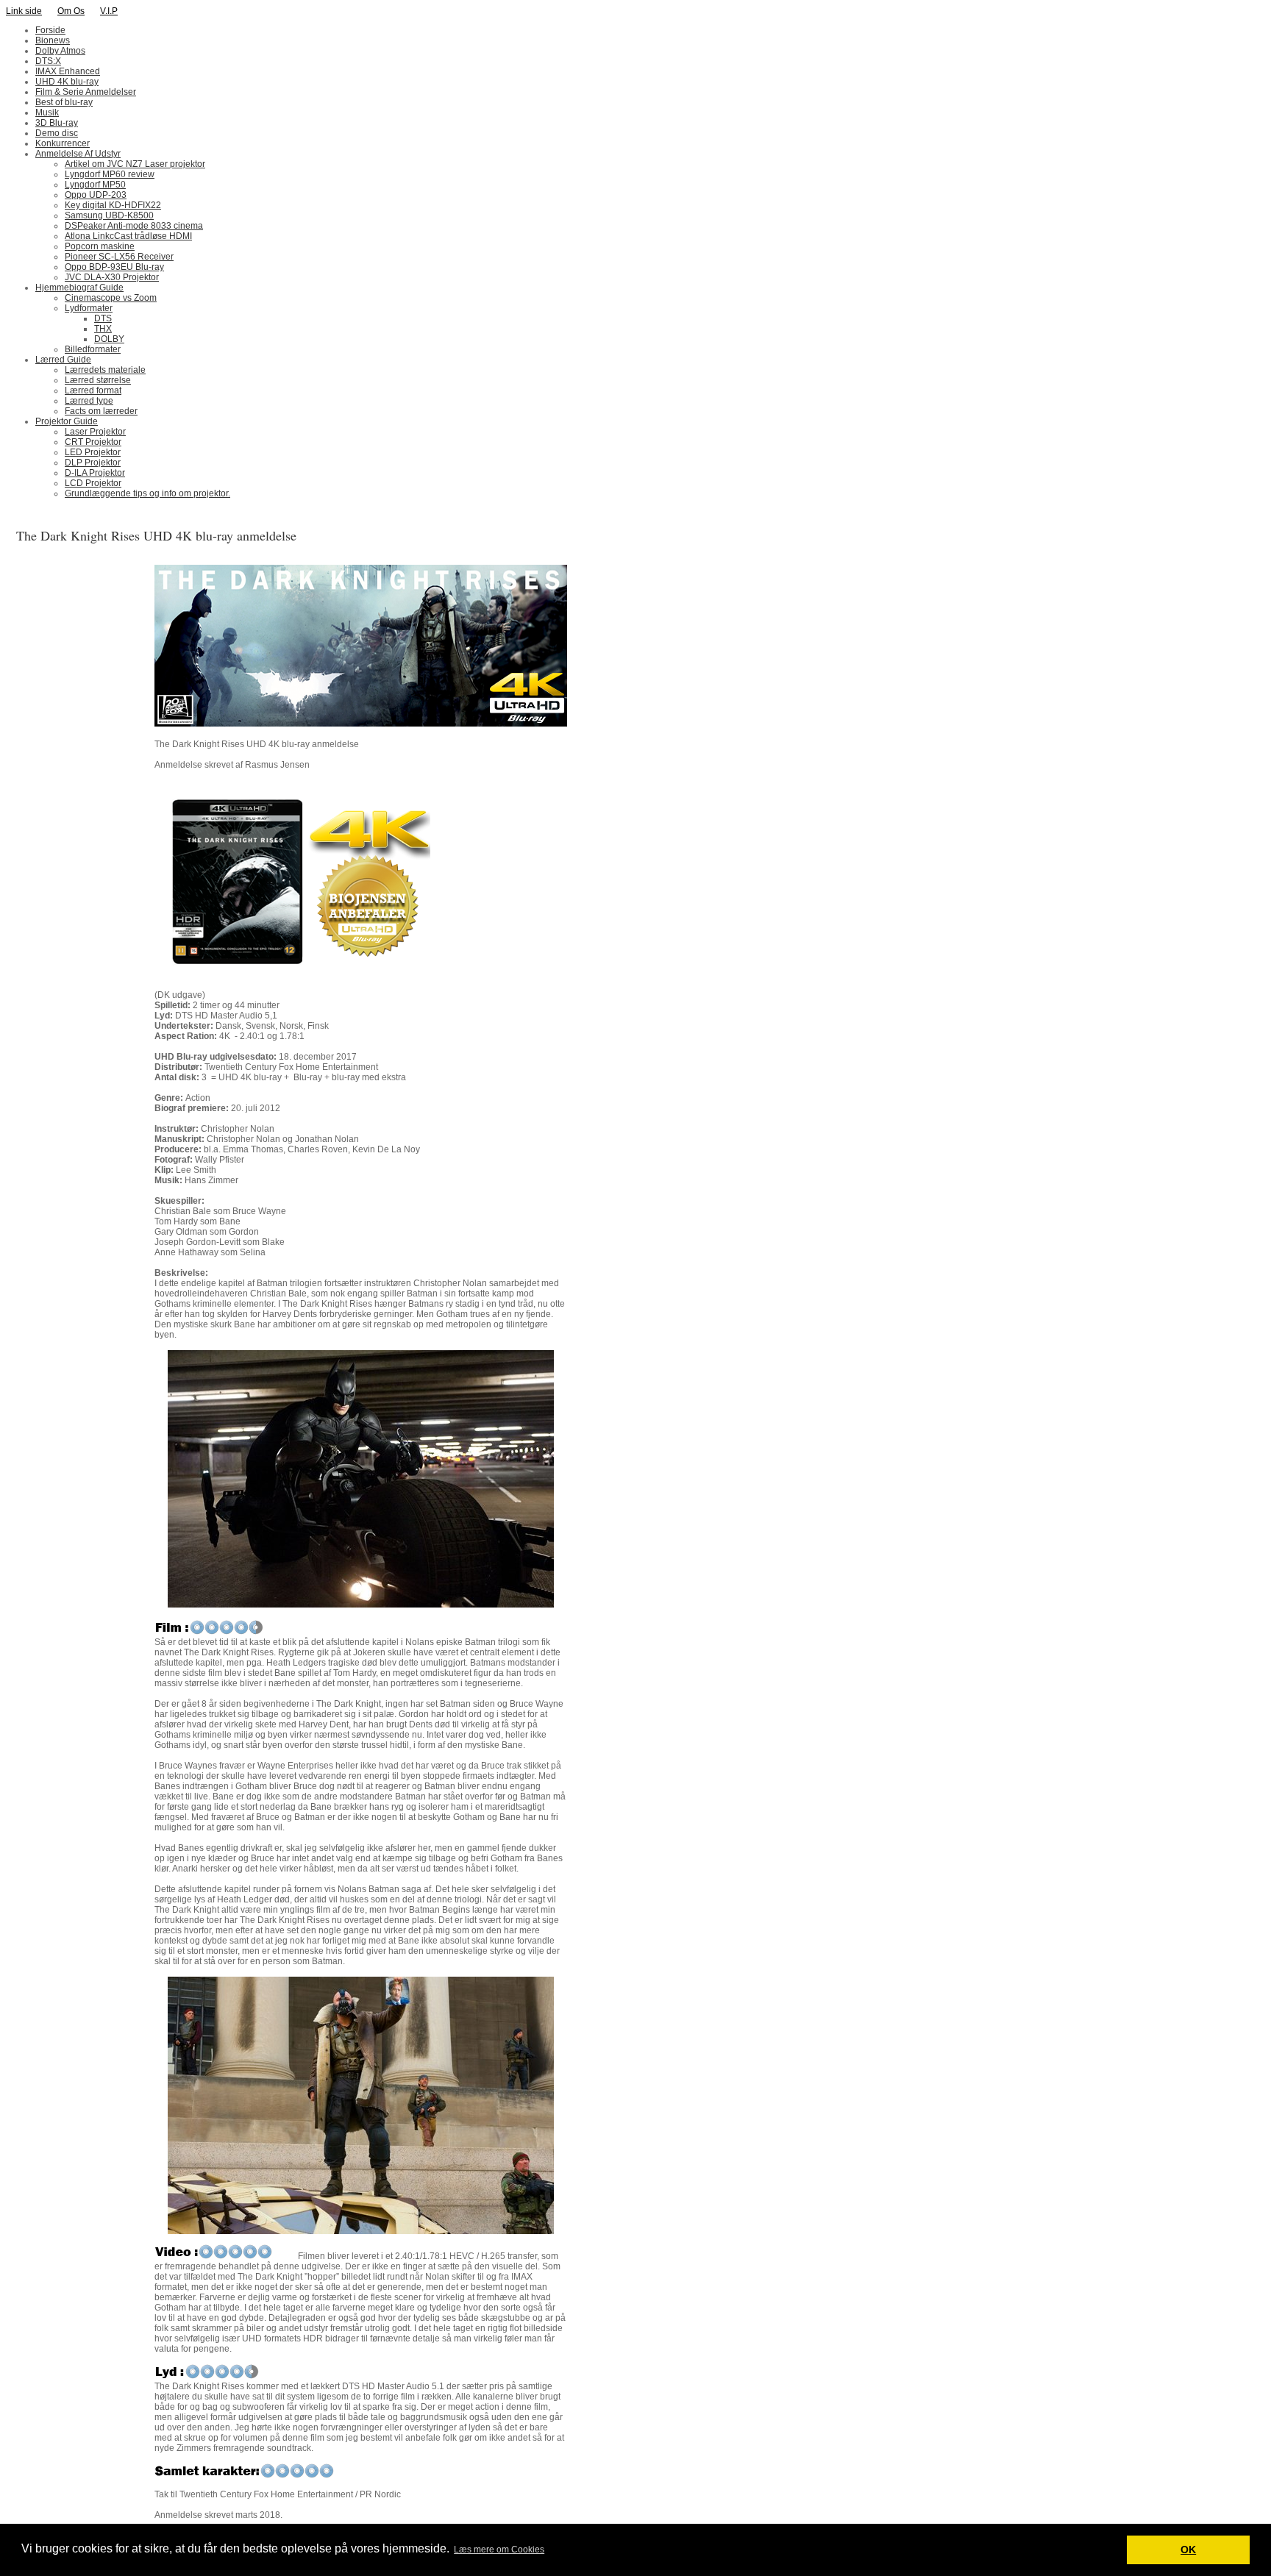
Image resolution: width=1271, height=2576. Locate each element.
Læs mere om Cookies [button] (499, 2550)
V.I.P (109, 11)
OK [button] (1188, 2550)
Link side (24, 11)
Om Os (71, 11)
